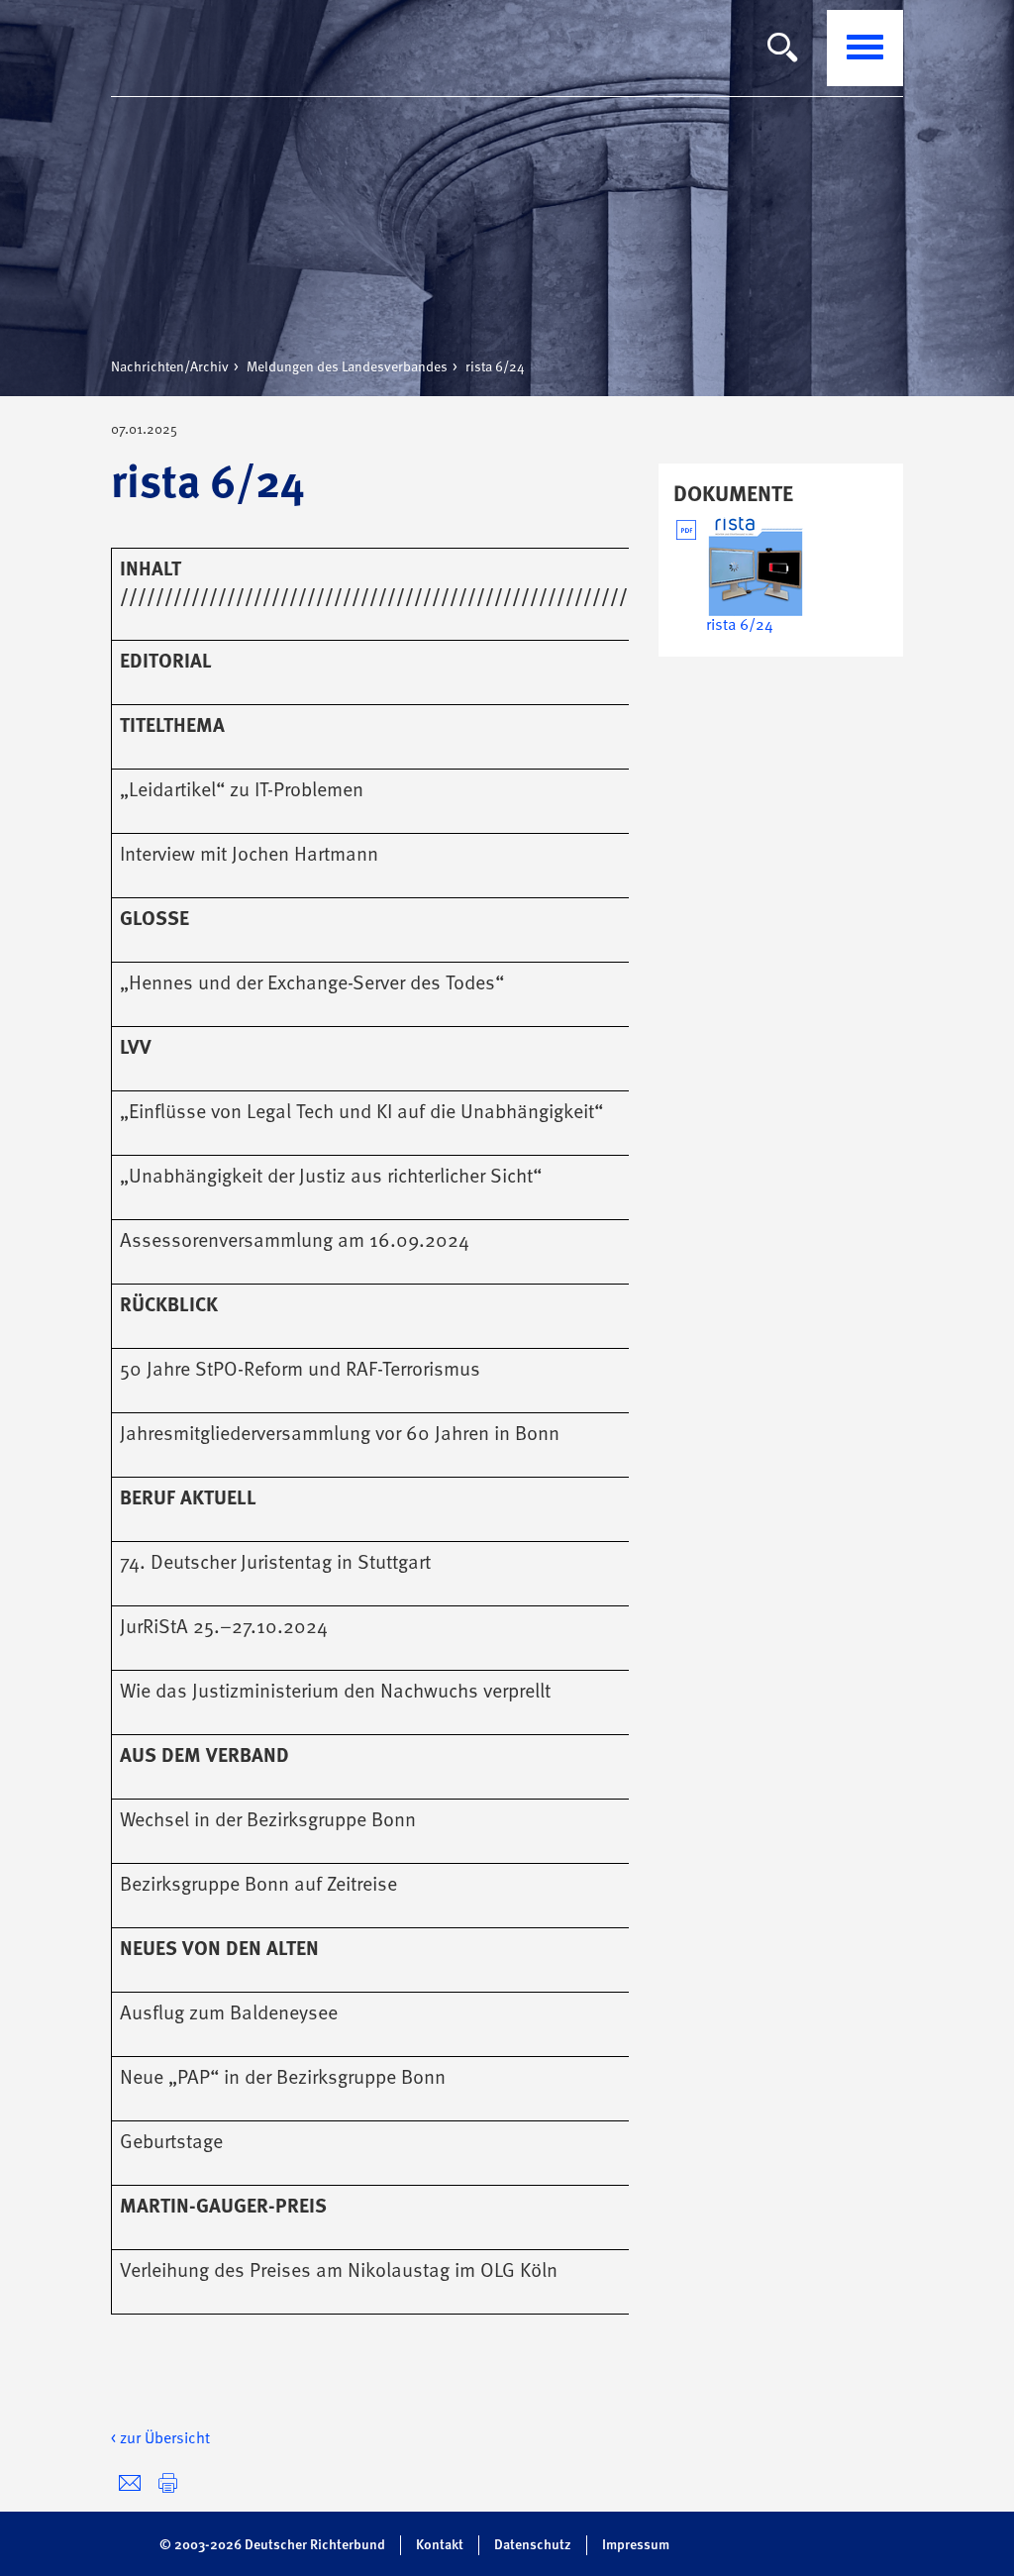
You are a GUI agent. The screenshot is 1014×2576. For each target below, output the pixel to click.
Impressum (636, 2545)
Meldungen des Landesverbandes (347, 367)
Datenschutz (533, 2545)
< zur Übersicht (160, 2439)
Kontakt (440, 2545)
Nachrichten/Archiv (170, 367)
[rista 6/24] (756, 567)
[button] (168, 2483)
